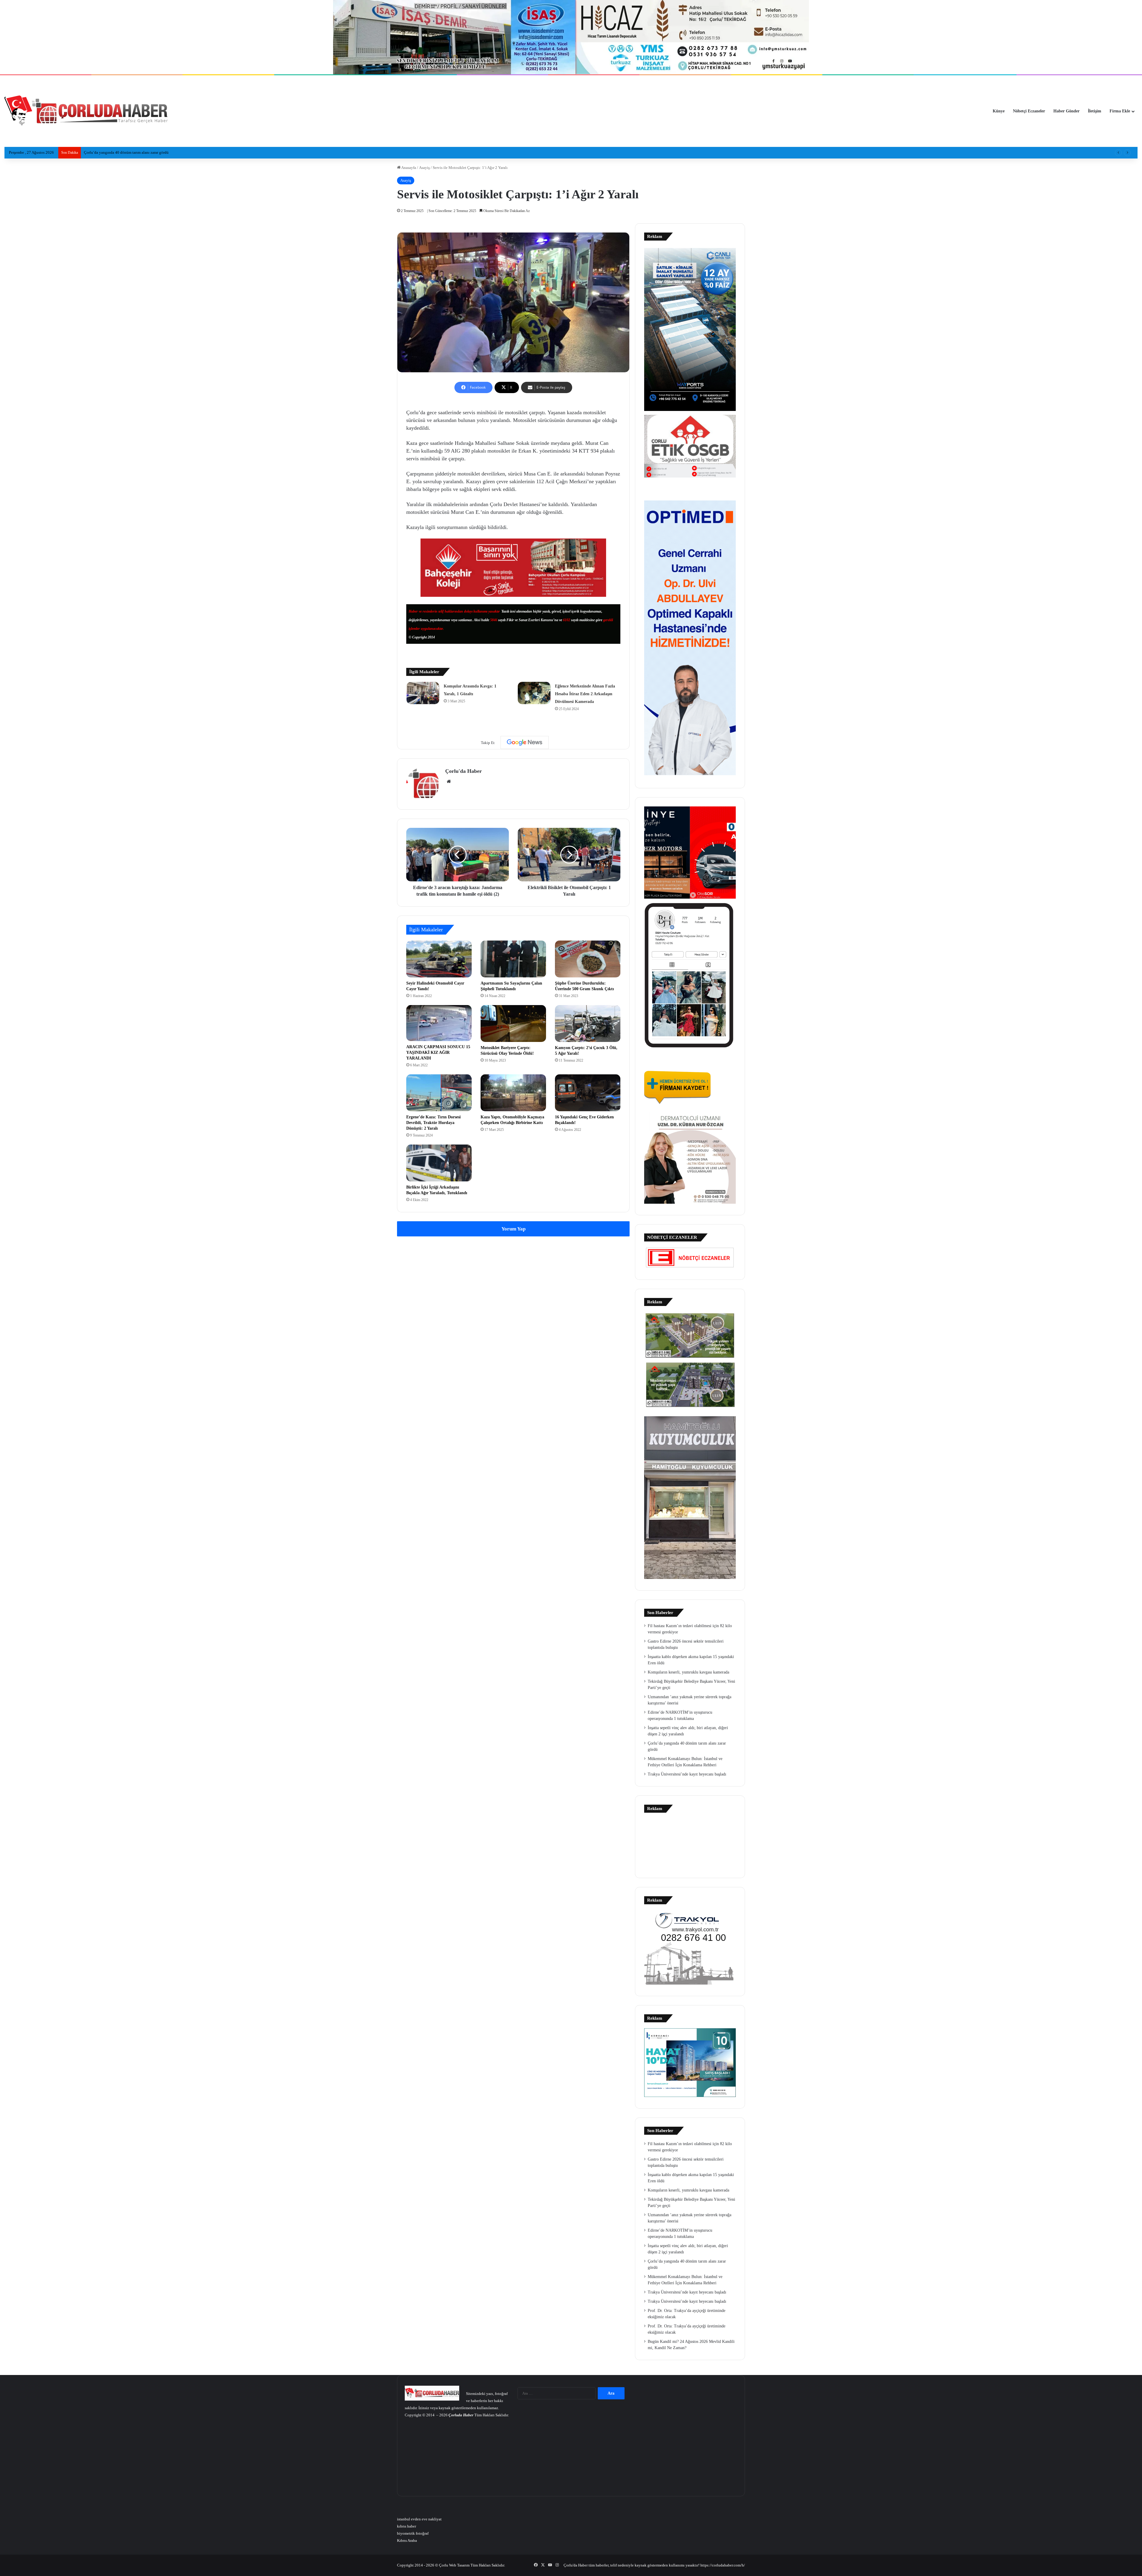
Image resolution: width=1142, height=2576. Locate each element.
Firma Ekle (1120, 111)
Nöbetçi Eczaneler (1029, 111)
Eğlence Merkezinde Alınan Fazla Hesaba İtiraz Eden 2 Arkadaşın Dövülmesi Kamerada (585, 694)
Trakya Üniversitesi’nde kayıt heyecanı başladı (687, 1774)
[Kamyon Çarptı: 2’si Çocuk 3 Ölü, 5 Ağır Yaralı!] (588, 1024)
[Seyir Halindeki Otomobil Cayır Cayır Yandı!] (439, 959)
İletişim (1095, 111)
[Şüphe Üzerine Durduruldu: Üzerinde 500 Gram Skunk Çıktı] (588, 959)
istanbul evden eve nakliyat (419, 2519)
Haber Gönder (1066, 111)
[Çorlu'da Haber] (86, 111)
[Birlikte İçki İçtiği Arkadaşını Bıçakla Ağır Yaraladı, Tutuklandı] (439, 1163)
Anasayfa (408, 168)
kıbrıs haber (407, 2526)
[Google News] (525, 742)
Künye (999, 111)
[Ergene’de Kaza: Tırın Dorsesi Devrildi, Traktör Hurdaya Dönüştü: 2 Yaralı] (439, 1093)
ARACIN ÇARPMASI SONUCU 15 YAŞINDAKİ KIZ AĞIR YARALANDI (438, 1052)
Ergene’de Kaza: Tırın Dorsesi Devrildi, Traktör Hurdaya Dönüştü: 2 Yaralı (433, 1123)
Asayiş (424, 168)
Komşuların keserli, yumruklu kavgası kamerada (688, 1672)
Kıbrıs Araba (407, 2540)
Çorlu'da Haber (463, 771)
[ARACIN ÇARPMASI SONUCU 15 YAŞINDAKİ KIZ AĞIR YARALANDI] (439, 1023)
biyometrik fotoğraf (413, 2533)
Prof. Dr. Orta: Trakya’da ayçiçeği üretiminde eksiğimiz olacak (134, 152)
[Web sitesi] (449, 781)
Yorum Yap (513, 1229)
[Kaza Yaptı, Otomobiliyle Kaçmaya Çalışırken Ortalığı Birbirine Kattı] (513, 1093)
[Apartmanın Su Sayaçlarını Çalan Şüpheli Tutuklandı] (513, 959)
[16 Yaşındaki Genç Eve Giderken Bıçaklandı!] (588, 1093)
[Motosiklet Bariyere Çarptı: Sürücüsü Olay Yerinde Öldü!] (513, 1024)
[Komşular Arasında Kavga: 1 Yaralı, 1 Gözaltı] (423, 693)
